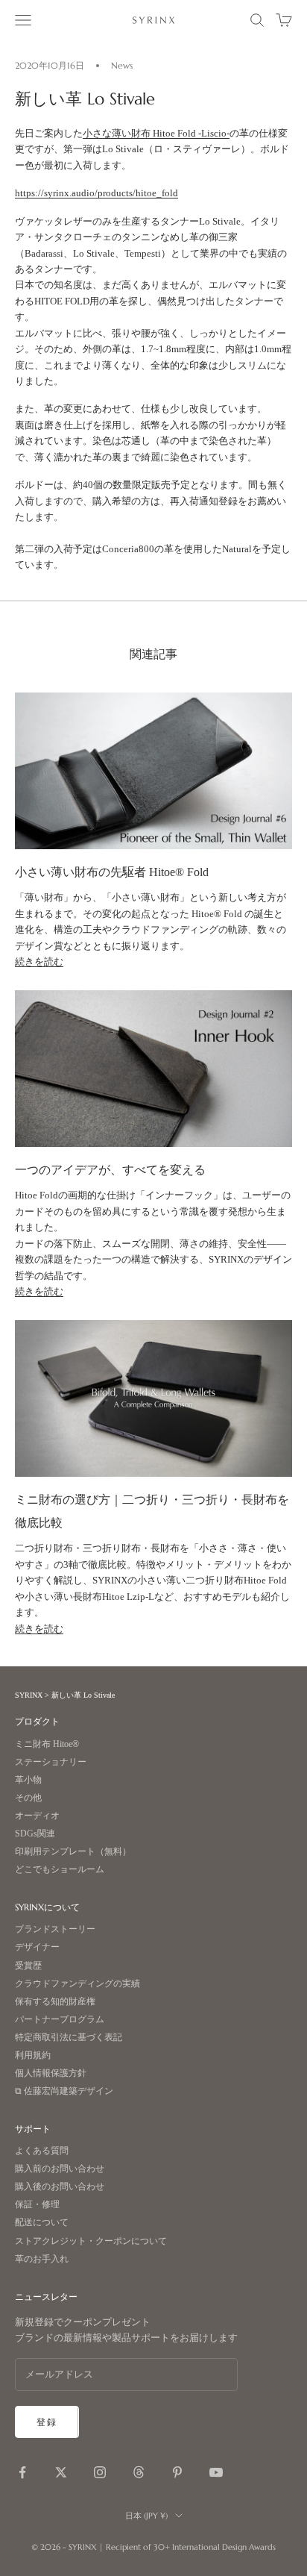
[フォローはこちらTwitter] (61, 2472)
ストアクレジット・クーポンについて (91, 2241)
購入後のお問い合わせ (60, 2187)
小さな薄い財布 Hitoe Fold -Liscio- (156, 133)
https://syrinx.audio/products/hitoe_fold (96, 193)
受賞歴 (28, 1966)
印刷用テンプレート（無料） (73, 1852)
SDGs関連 (35, 1834)
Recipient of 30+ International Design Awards (191, 2547)
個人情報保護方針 (51, 2073)
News (122, 65)
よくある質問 (42, 2151)
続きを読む (39, 962)
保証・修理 (37, 2205)
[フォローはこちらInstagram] (100, 2472)
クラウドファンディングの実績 (77, 1984)
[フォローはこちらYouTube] (216, 2472)
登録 (47, 2422)
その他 (28, 1798)
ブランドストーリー (55, 1929)
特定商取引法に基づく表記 (69, 2038)
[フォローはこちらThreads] (139, 2472)
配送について (42, 2223)
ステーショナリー (51, 1762)
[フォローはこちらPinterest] (177, 2472)
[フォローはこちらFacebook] (22, 2472)
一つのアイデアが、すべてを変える (110, 1170)
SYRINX (29, 1695)
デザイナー (37, 1947)
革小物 (28, 1780)
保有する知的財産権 (55, 2002)
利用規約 (33, 2056)
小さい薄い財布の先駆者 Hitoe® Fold (112, 872)
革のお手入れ (42, 2259)
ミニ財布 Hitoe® (47, 1744)
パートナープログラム (60, 2020)
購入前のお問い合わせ (60, 2169)
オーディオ (37, 1816)
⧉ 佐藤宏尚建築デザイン (64, 2091)
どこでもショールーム (60, 1870)
